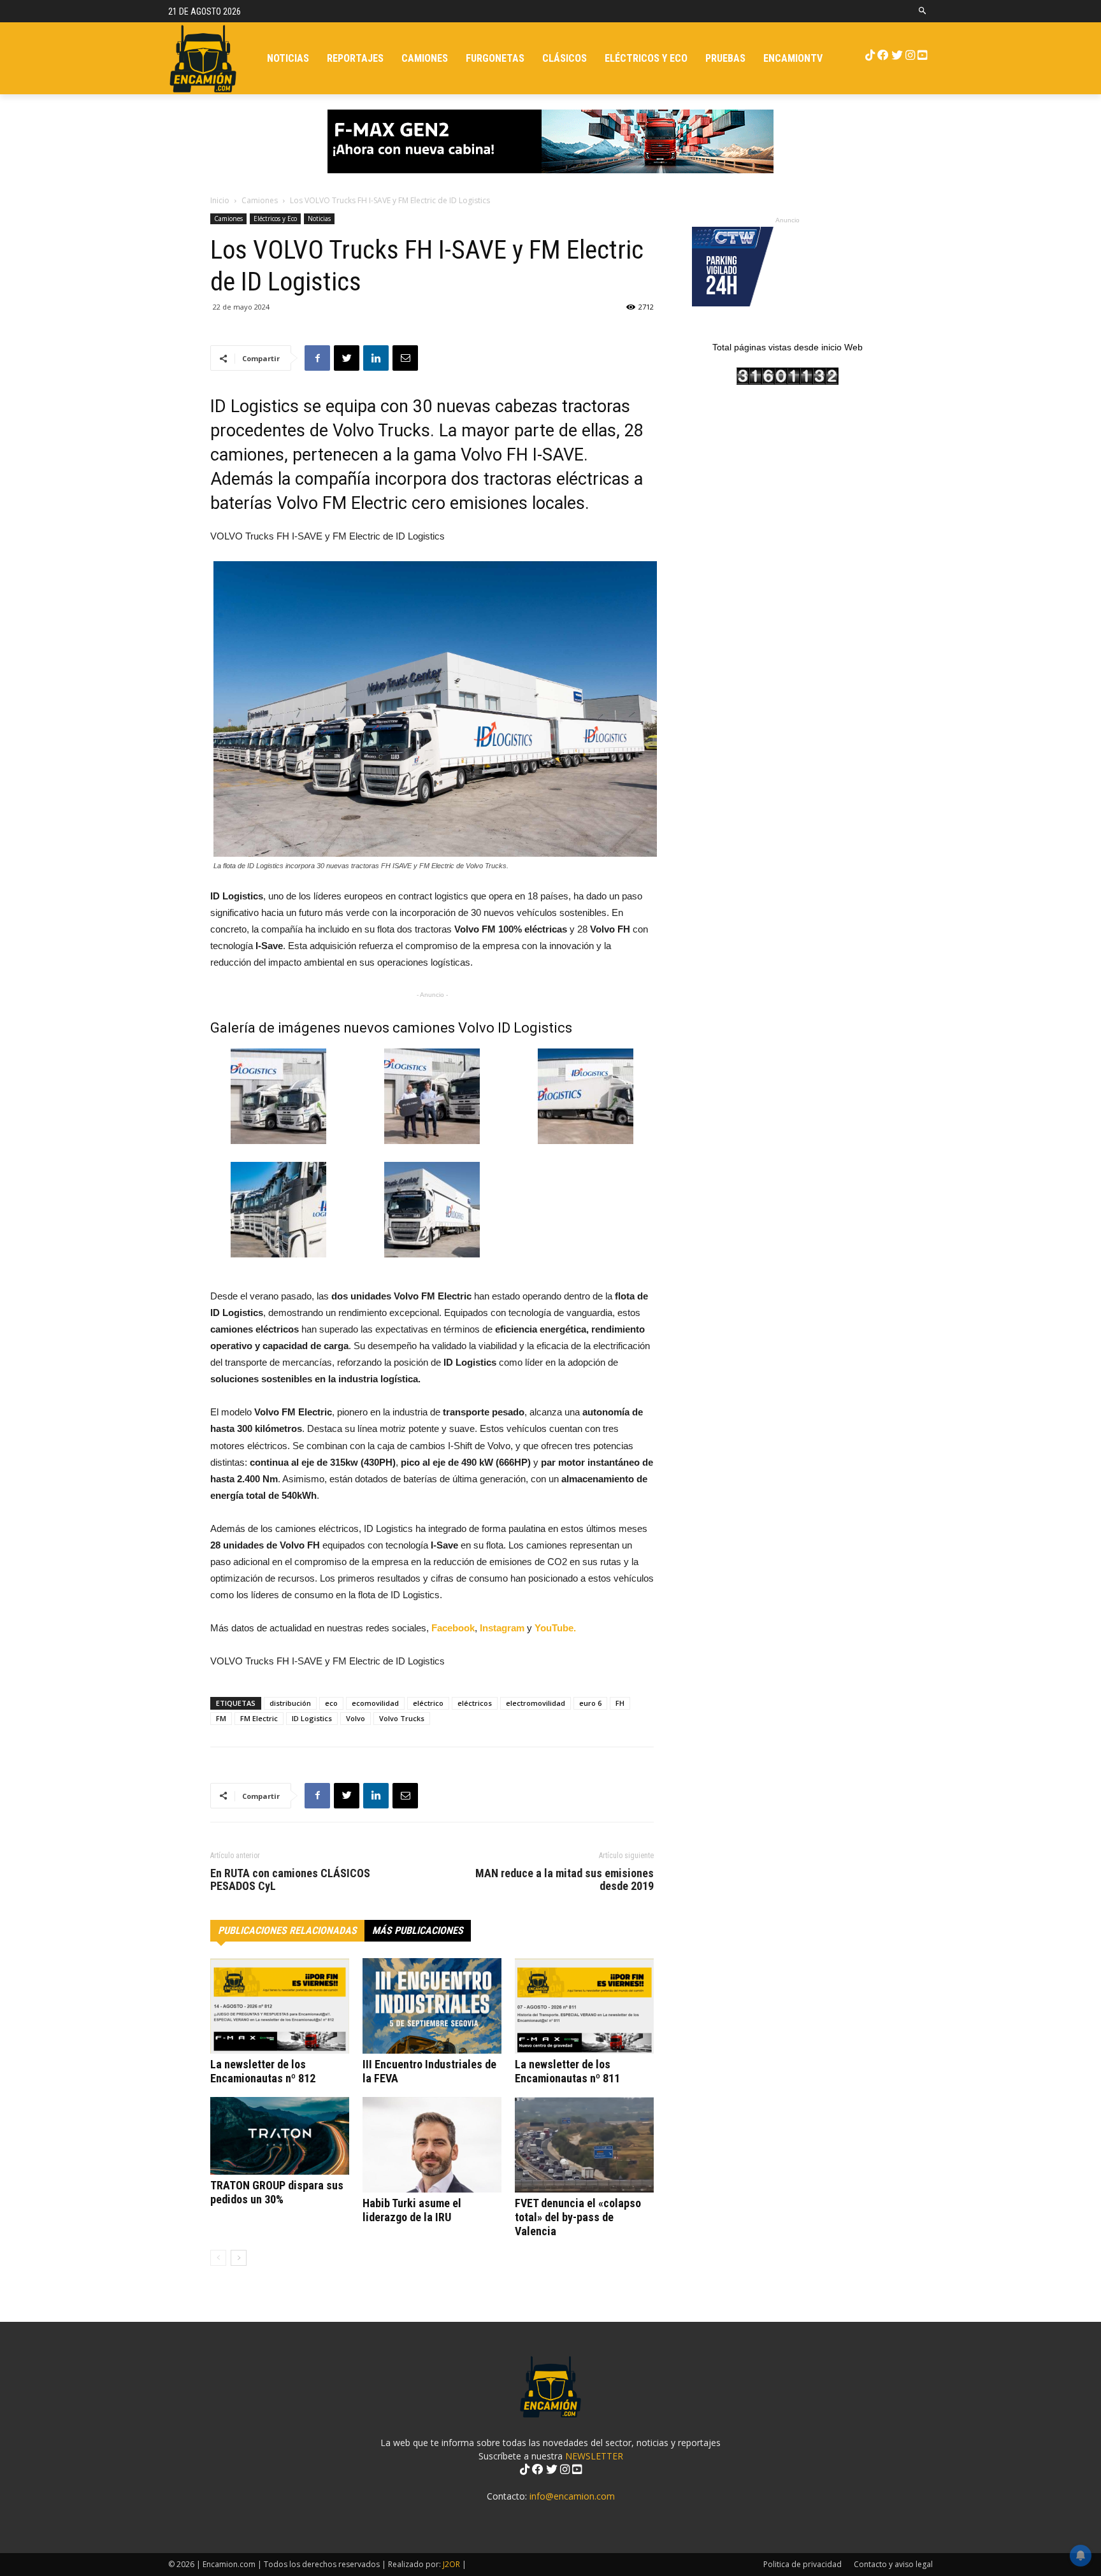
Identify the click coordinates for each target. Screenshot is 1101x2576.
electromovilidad (536, 1703)
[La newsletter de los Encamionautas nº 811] (584, 2006)
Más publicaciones (418, 1930)
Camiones (260, 200)
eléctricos (475, 1703)
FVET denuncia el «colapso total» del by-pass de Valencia (578, 2217)
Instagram (503, 1628)
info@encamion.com (572, 2496)
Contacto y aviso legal (893, 2564)
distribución (290, 1703)
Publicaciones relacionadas (287, 1930)
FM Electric (259, 1718)
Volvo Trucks (402, 1718)
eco (331, 1703)
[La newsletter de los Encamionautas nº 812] (280, 2006)
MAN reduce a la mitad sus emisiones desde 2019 (565, 1880)
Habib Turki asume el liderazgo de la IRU (412, 2210)
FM (221, 1718)
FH (620, 1703)
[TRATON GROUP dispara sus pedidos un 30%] (280, 2136)
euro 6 (590, 1703)
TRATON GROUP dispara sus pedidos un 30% (277, 2192)
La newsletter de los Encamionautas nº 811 (567, 2071)
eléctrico (428, 1703)
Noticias (319, 218)
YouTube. (555, 1628)
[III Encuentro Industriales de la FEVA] (432, 2006)
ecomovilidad (375, 1703)
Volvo (356, 1718)
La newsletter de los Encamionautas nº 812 (263, 2071)
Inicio (220, 200)
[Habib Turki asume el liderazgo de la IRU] (432, 2145)
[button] (923, 11)
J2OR (451, 2564)
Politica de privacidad (802, 2564)
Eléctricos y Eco (275, 218)
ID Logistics (312, 1718)
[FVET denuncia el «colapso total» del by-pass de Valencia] (584, 2145)
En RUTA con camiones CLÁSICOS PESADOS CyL (290, 1880)
